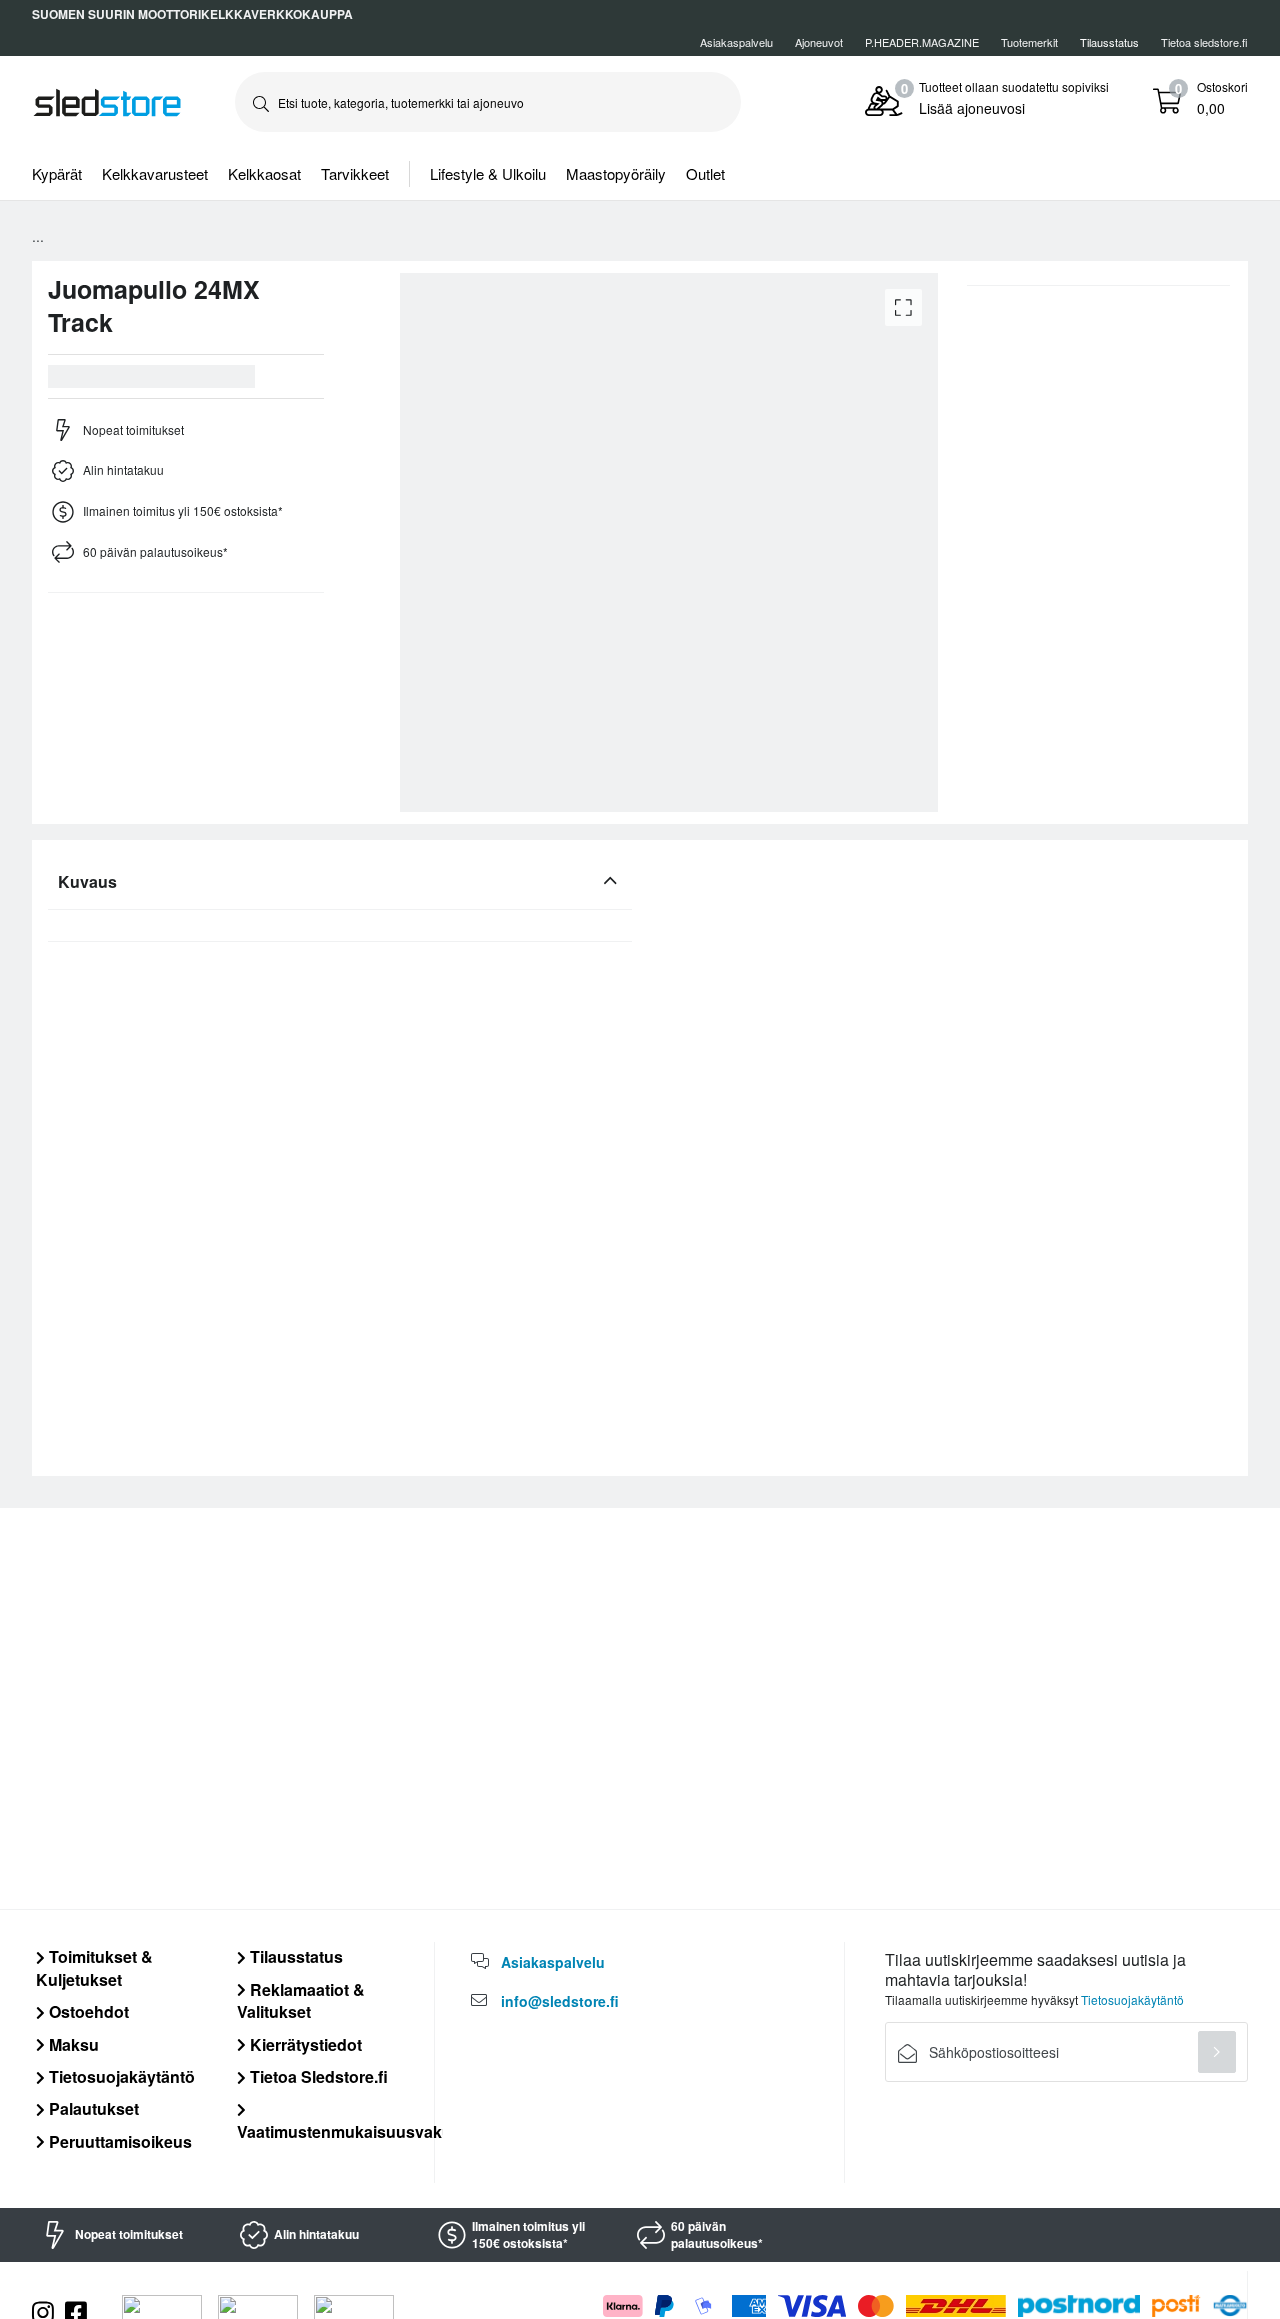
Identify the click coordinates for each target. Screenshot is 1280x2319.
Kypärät (57, 173)
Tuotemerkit (1029, 42)
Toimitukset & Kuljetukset (94, 1967)
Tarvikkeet (355, 173)
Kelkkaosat (264, 173)
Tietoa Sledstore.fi (317, 2076)
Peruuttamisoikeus (118, 2141)
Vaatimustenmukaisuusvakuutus (361, 2131)
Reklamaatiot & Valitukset (301, 2000)
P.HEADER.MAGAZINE (922, 42)
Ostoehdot (87, 2011)
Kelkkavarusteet (155, 173)
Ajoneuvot (819, 42)
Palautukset (92, 2108)
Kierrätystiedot (304, 2044)
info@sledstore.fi (560, 2001)
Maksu (72, 2044)
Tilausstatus (294, 1956)
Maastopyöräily (616, 173)
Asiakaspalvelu (736, 42)
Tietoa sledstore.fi (1204, 42)
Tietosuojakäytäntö (120, 2076)
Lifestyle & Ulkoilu (488, 173)
